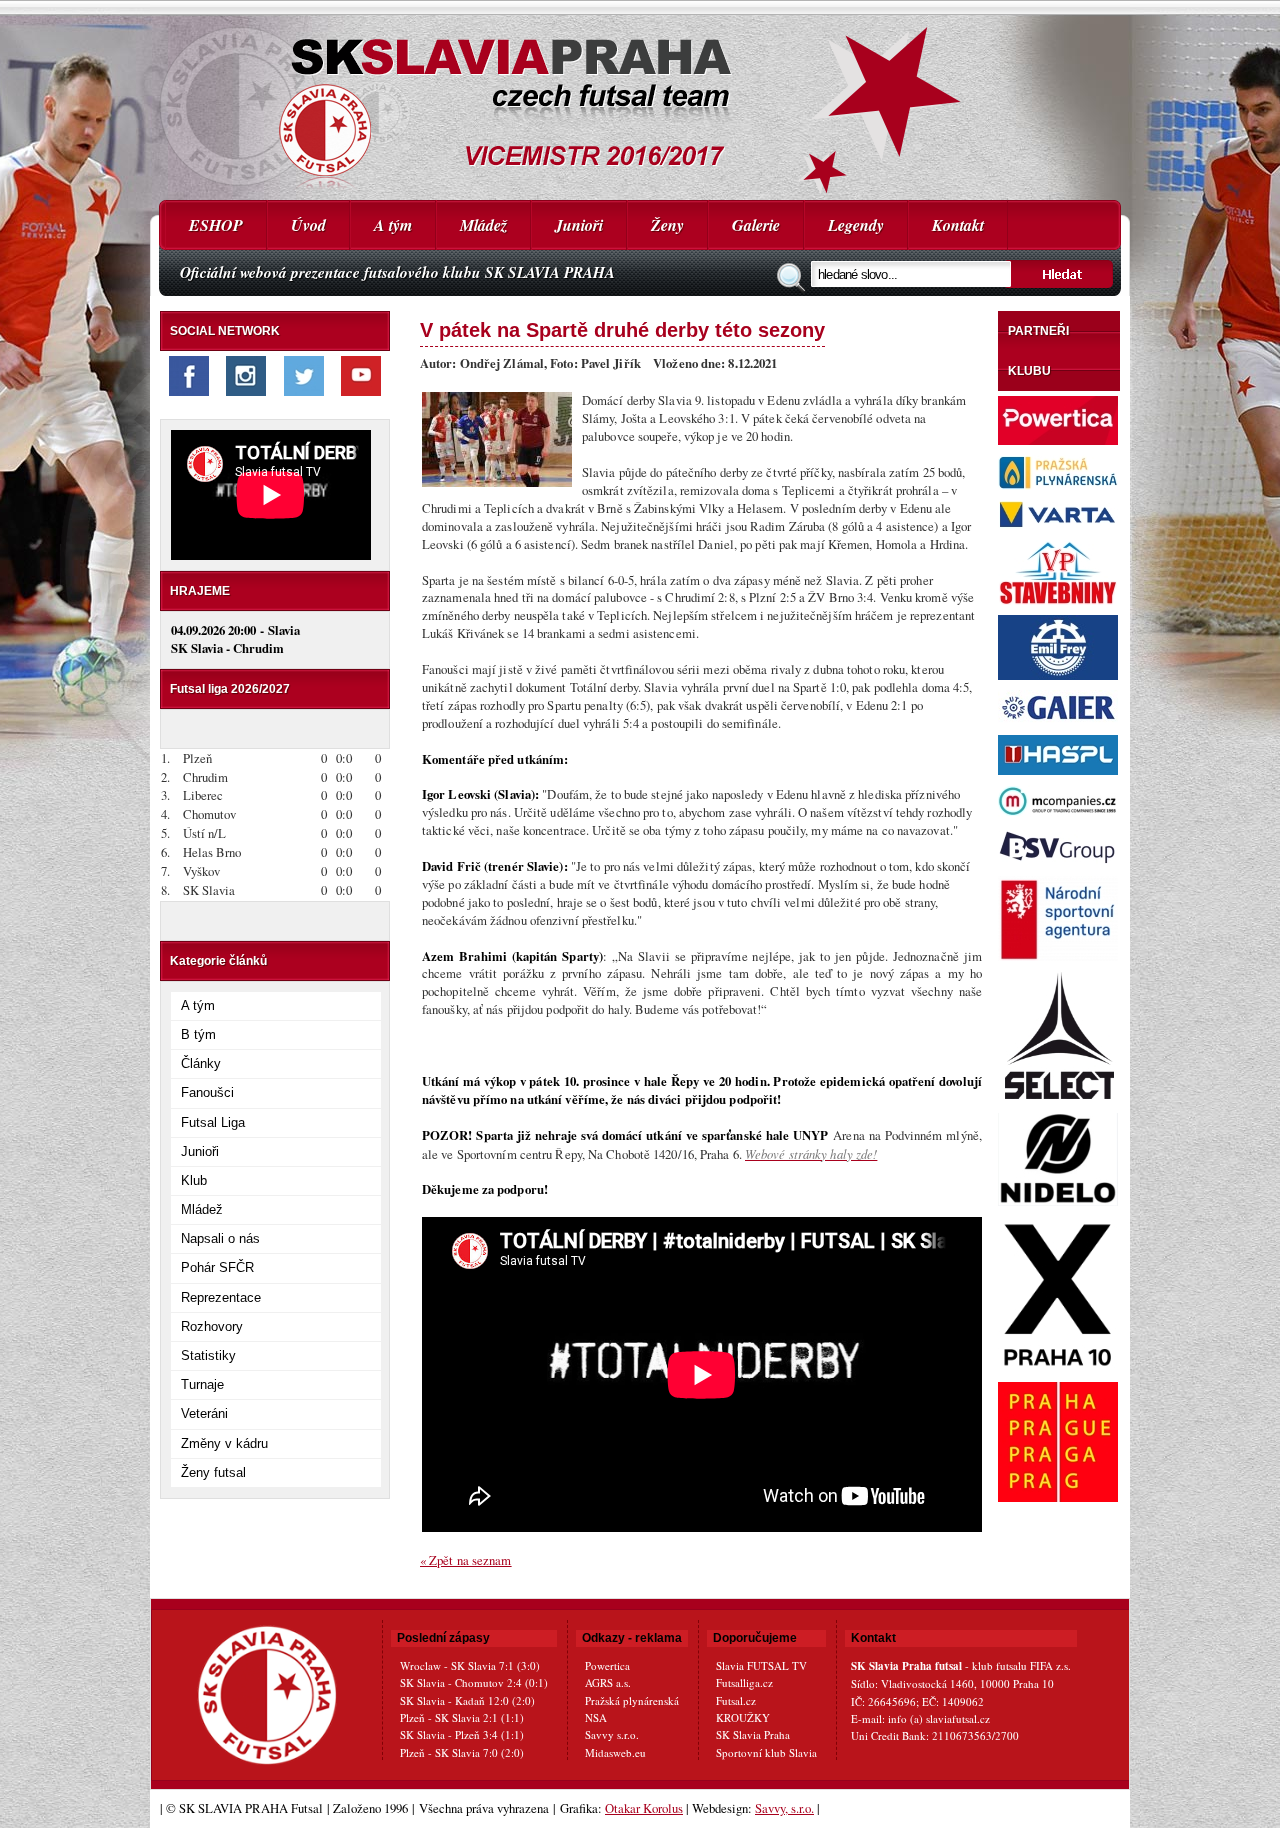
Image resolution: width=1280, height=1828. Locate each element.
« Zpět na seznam (466, 1560)
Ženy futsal (213, 1472)
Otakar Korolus (644, 1808)
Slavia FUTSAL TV (761, 1665)
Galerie (756, 225)
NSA (596, 1717)
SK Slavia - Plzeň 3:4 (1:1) (462, 1734)
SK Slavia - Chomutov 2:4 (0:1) (474, 1682)
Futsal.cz (736, 1700)
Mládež (483, 225)
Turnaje (202, 1384)
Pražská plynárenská (632, 1700)
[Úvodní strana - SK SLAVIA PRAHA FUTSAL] (640, 100)
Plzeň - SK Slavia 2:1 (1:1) (462, 1717)
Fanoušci (207, 1092)
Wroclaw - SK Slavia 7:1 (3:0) (470, 1665)
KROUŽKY (743, 1717)
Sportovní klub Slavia (766, 1752)
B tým (198, 1034)
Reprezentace (221, 1297)
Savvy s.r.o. (612, 1734)
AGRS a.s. (608, 1682)
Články (201, 1063)
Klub (194, 1180)
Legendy (856, 225)
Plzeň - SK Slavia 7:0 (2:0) (462, 1752)
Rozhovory (212, 1326)
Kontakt (958, 225)
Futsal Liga (213, 1122)
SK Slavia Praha (753, 1734)
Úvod (308, 225)
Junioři (579, 225)
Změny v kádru (224, 1443)
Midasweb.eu (615, 1752)
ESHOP (216, 225)
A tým (393, 225)
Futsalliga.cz (744, 1682)
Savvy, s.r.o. (784, 1808)
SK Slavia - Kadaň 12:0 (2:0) (467, 1700)
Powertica (607, 1665)
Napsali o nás (220, 1238)
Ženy (667, 225)
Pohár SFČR (217, 1267)
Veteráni (204, 1413)
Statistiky (208, 1355)
